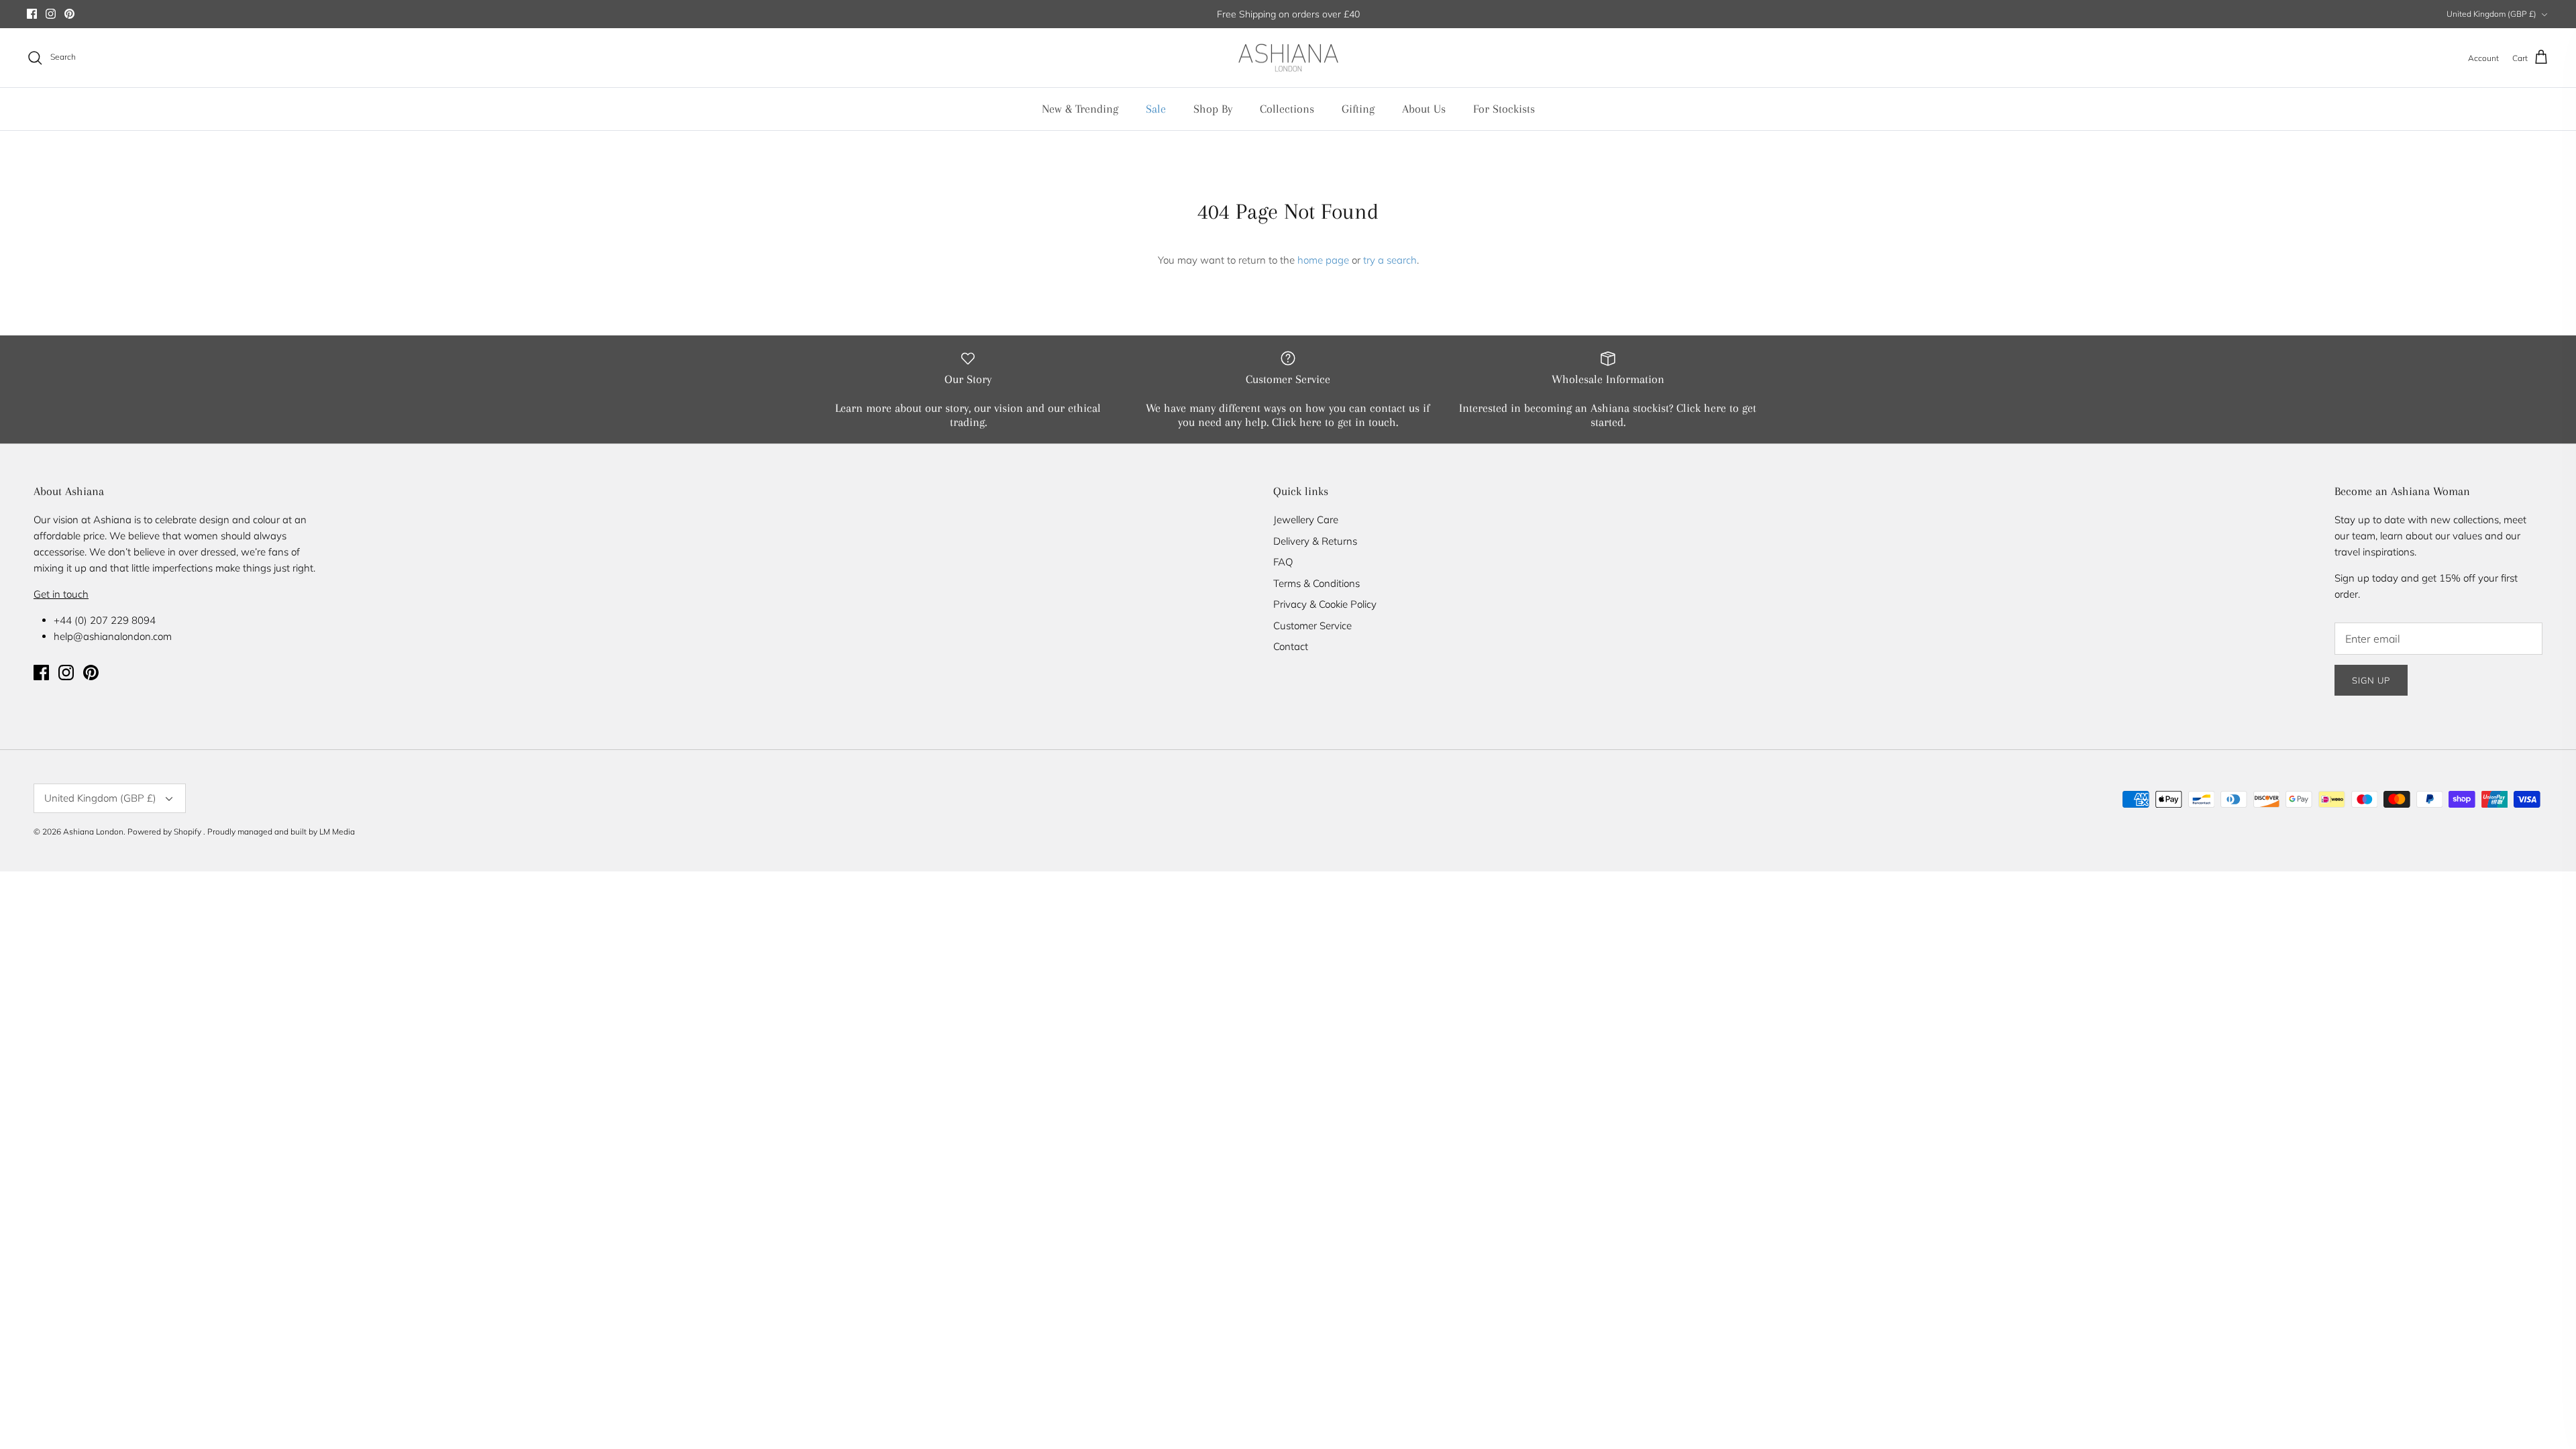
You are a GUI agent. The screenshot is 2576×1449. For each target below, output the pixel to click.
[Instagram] (51, 14)
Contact (1291, 646)
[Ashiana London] (1288, 58)
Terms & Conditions (1317, 583)
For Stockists (1504, 109)
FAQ (1283, 562)
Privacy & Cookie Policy (1325, 604)
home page (1323, 260)
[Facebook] (32, 14)
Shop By (1213, 109)
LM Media (337, 831)
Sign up (2371, 680)
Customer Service (1312, 626)
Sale (1156, 109)
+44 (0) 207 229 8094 (105, 620)
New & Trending (1080, 109)
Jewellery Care (1306, 520)
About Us (1424, 109)
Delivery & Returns (1315, 541)
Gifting (1358, 109)
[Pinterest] (69, 14)
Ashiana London (93, 831)
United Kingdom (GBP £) (2491, 14)
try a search (1390, 260)
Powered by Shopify (164, 831)
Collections (1287, 109)
